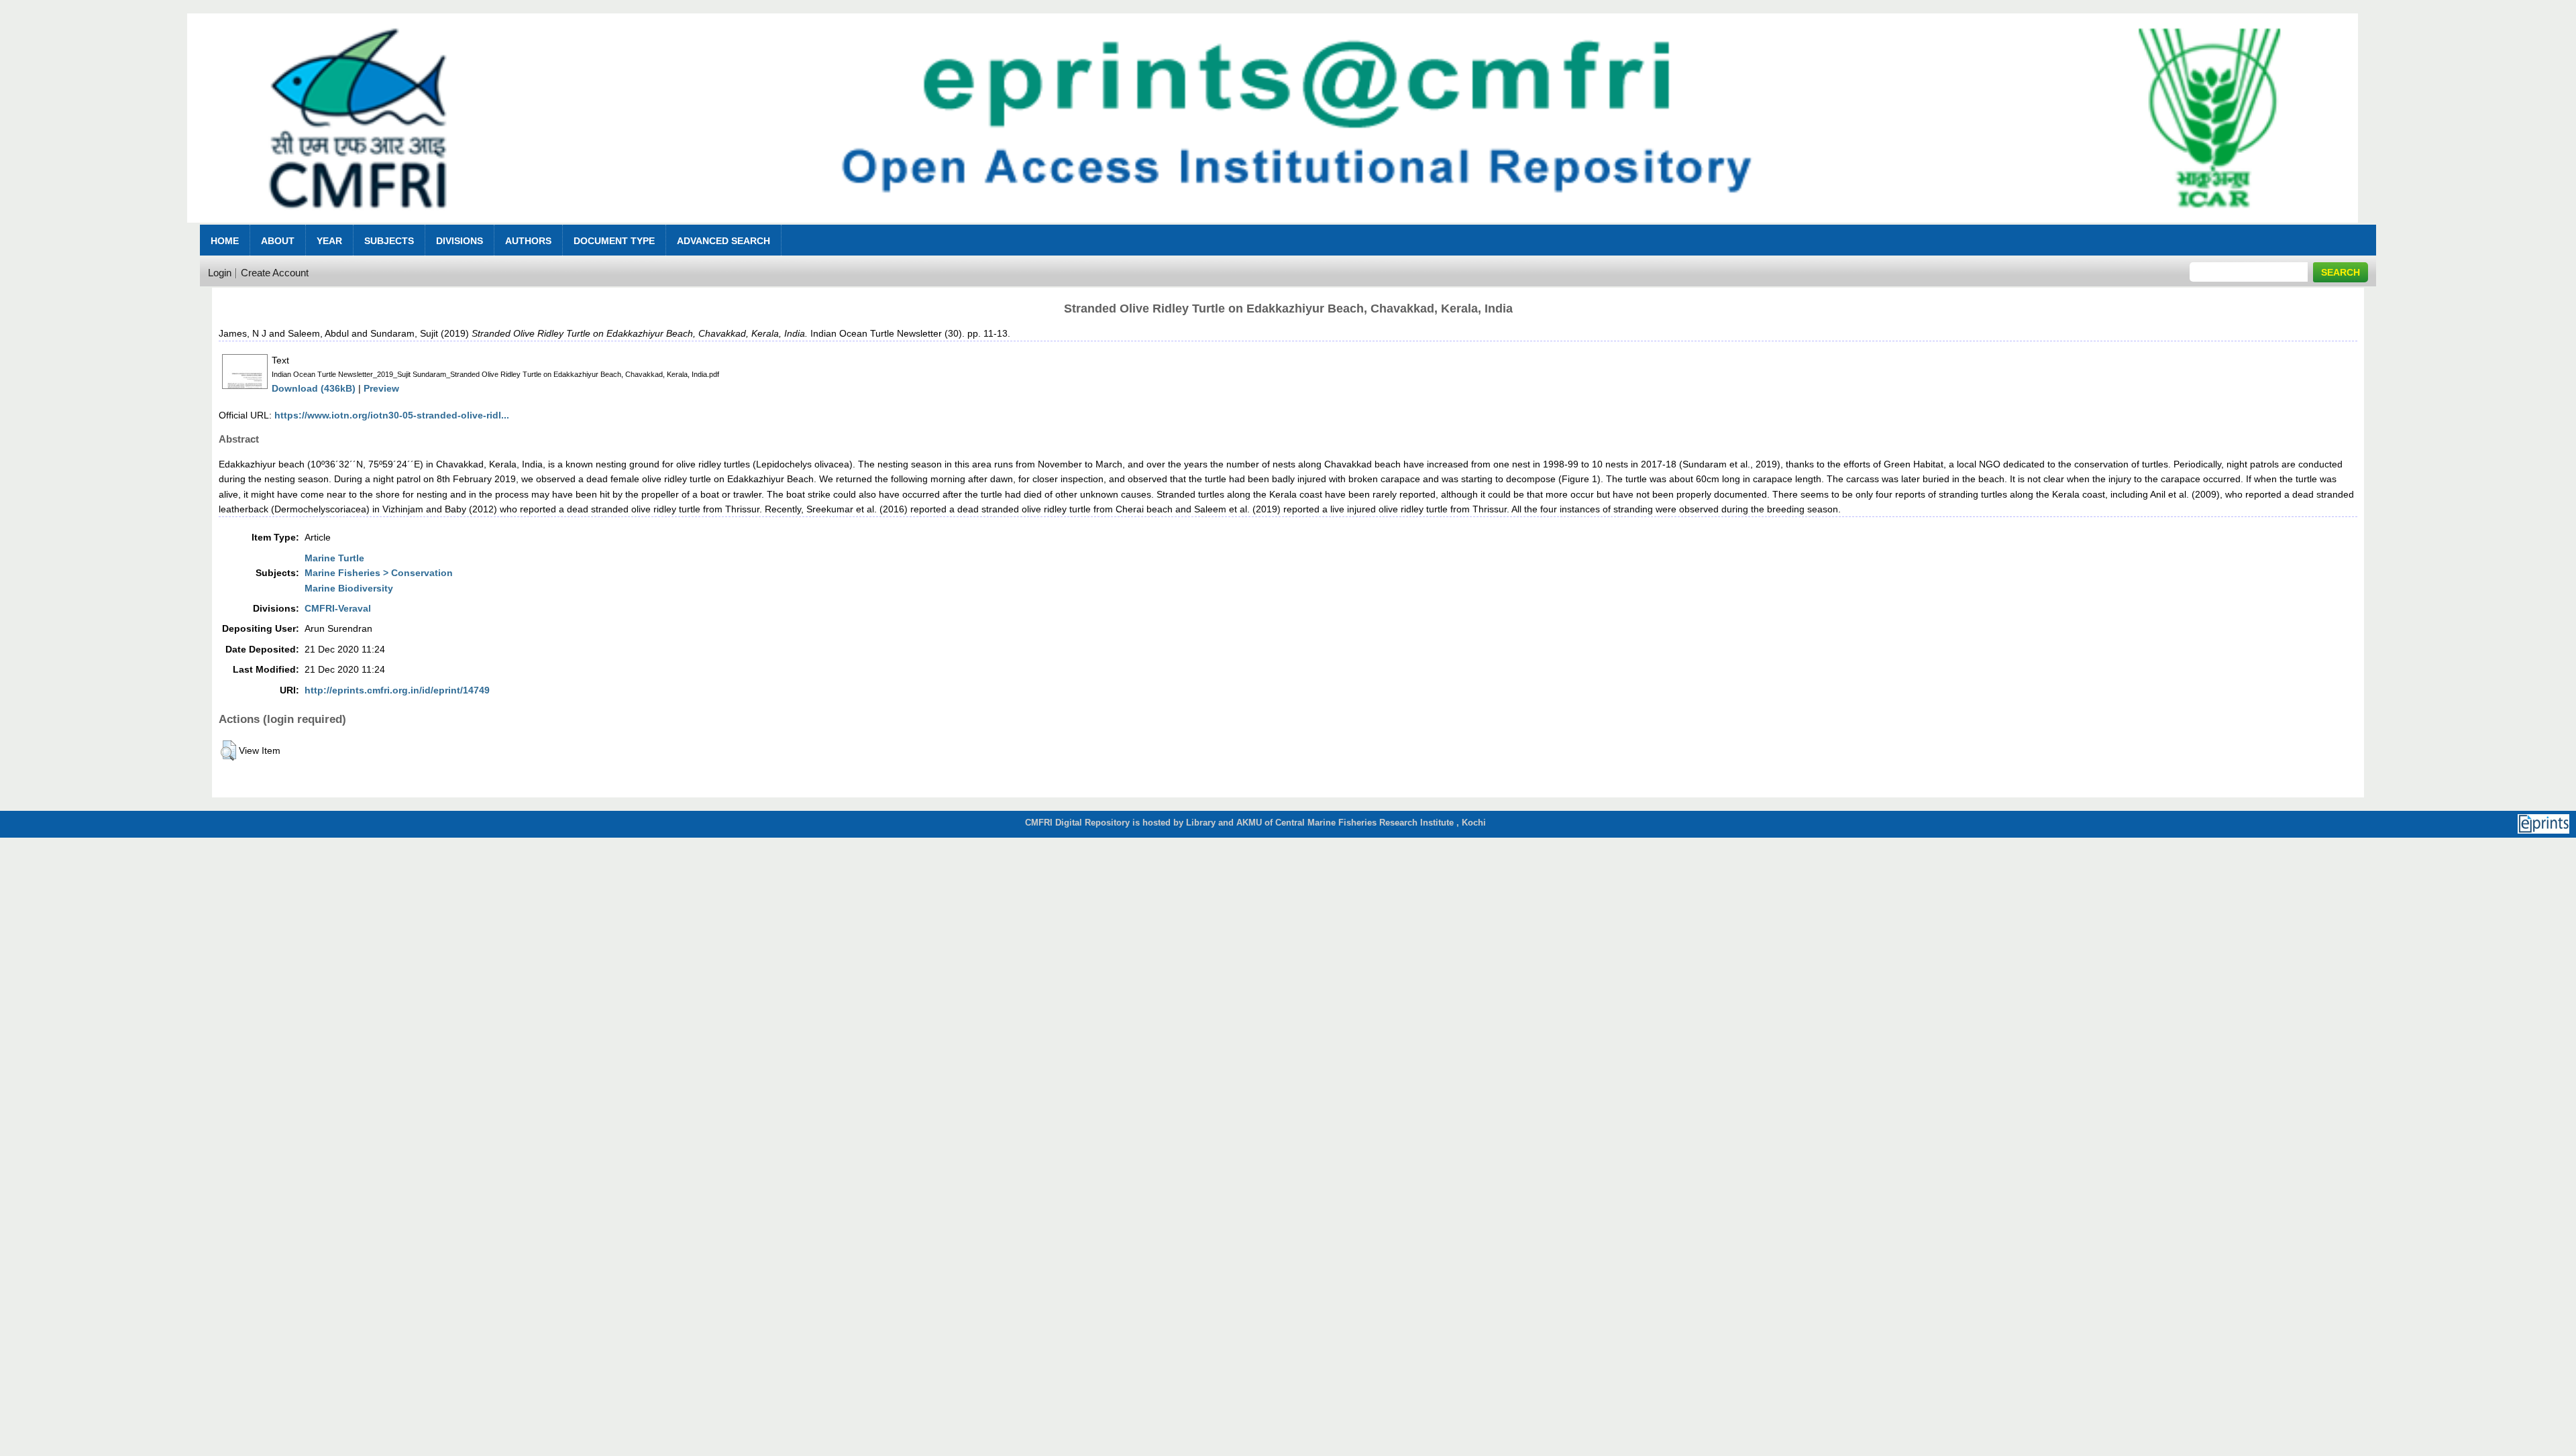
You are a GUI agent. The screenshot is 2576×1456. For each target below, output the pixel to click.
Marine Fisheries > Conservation (379, 573)
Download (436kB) (314, 388)
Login (220, 273)
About (278, 241)
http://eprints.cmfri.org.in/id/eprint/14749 (397, 690)
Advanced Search (723, 241)
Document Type (614, 241)
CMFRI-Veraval (338, 608)
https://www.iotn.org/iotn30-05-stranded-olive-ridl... (392, 415)
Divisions (460, 241)
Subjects (389, 241)
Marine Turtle (334, 558)
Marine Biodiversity (349, 588)
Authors (528, 241)
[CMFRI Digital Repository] (1273, 226)
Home (225, 241)
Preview (381, 388)
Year (329, 241)
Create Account (275, 273)
